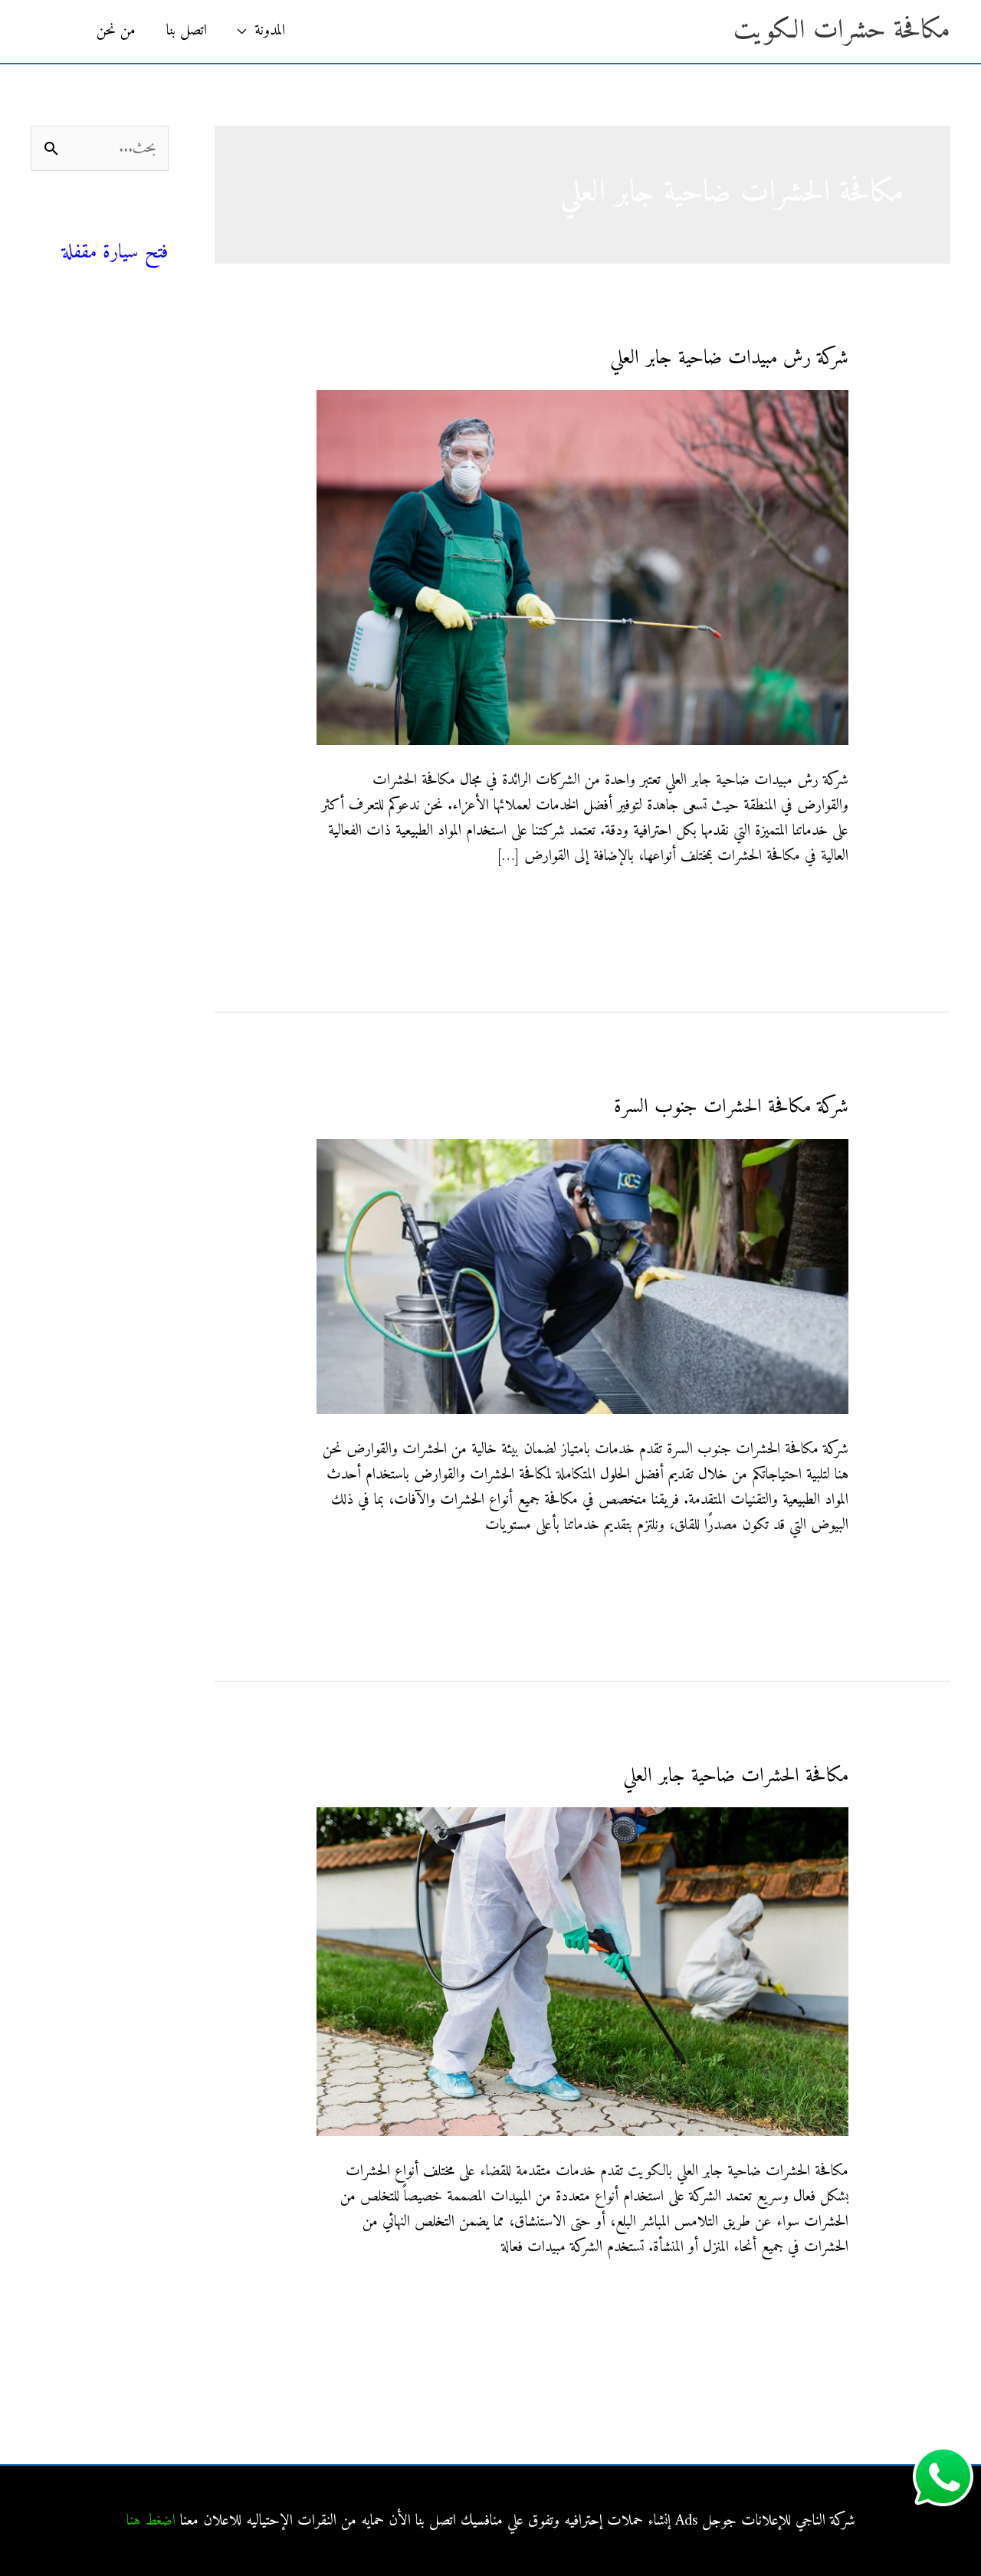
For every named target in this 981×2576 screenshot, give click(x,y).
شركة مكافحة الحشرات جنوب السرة (731, 1107)
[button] (56, 31)
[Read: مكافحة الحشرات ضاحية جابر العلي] (582, 1972)
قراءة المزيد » (816, 905)
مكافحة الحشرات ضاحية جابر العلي (736, 1776)
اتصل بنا (187, 31)
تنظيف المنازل (134, 358)
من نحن (116, 31)
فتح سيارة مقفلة (115, 253)
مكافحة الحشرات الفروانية (105, 696)
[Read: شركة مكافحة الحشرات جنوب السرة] (582, 1277)
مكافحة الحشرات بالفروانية (104, 532)
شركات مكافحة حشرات (107, 393)
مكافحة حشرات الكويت (842, 31)
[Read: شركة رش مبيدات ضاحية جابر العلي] (582, 568)
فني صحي (141, 226)
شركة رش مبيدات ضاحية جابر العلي (729, 358)
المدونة (270, 31)
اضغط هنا (151, 2521)
